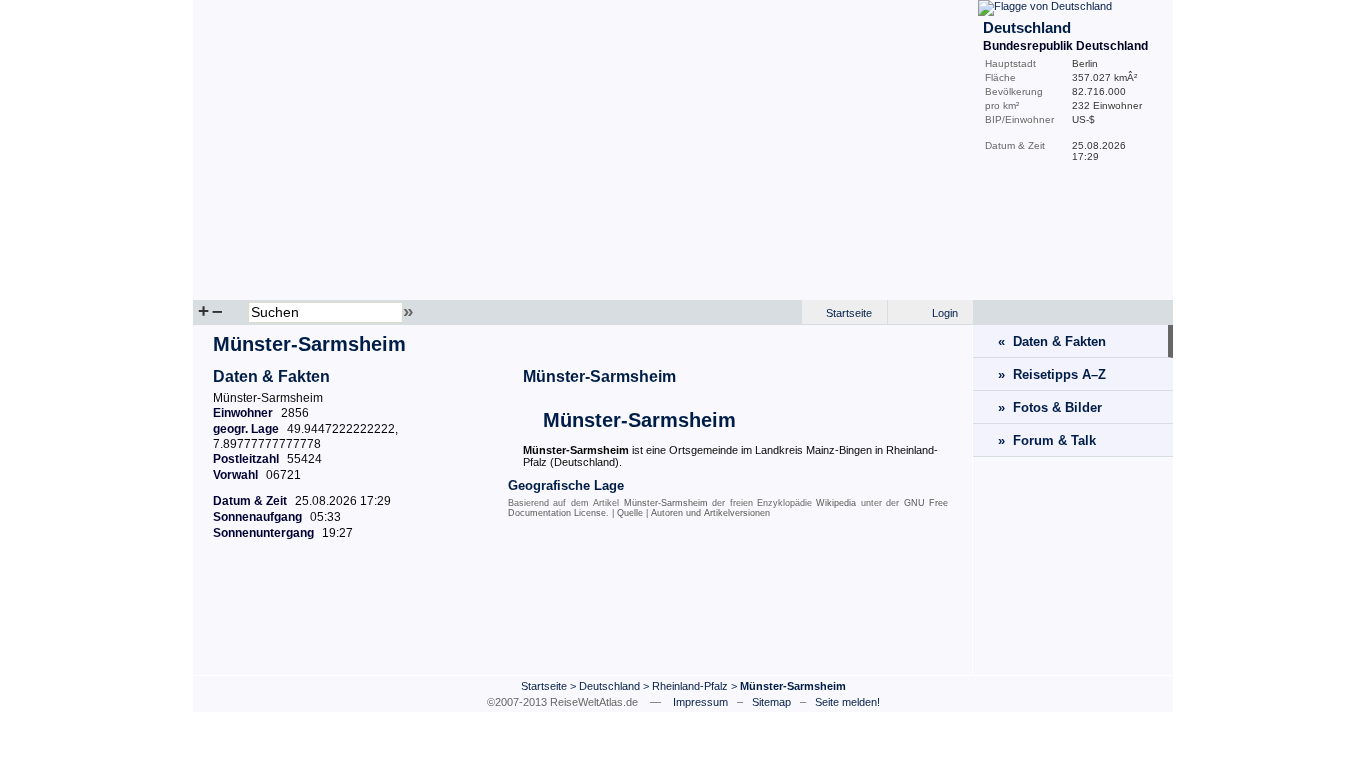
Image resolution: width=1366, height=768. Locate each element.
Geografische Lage (566, 485)
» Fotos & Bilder (1050, 407)
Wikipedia (836, 503)
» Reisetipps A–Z (1052, 374)
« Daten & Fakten (1052, 341)
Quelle (630, 513)
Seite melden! (847, 702)
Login (945, 313)
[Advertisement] (583, 619)
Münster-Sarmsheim (599, 376)
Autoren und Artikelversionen (710, 513)
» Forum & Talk (1047, 440)
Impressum (700, 702)
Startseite (849, 313)
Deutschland (609, 686)
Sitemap (771, 702)
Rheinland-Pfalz (690, 686)
